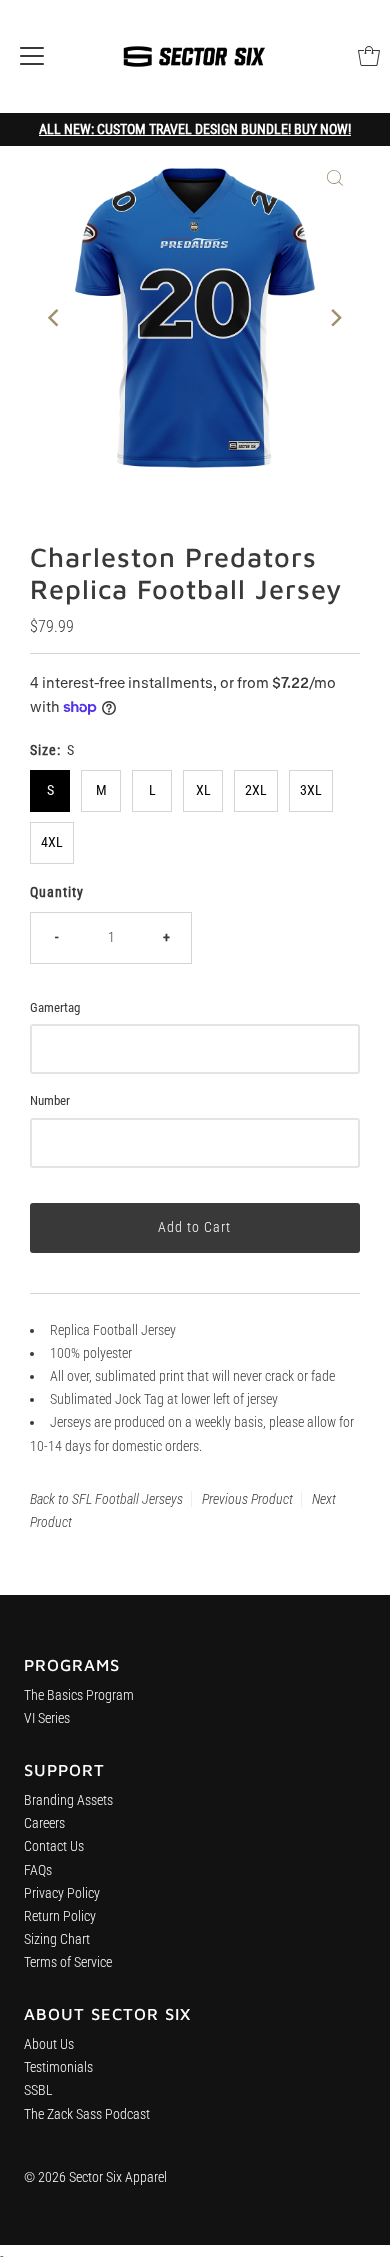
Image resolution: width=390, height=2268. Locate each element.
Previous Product (247, 1499)
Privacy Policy (62, 1893)
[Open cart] (369, 56)
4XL (52, 842)
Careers (44, 1823)
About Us (49, 2044)
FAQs (38, 1870)
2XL (256, 790)
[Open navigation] (32, 56)
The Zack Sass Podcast (87, 2114)
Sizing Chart (57, 1939)
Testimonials (58, 2067)
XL (203, 790)
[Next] (335, 318)
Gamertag (55, 1007)
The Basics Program (79, 1695)
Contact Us (54, 1846)
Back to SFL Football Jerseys (106, 1499)
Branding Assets (68, 1800)
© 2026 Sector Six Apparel (95, 2177)
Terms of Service (68, 1962)
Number (50, 1100)
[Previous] (55, 318)
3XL (311, 790)
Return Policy (60, 1916)
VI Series (47, 1718)
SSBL (38, 2090)
